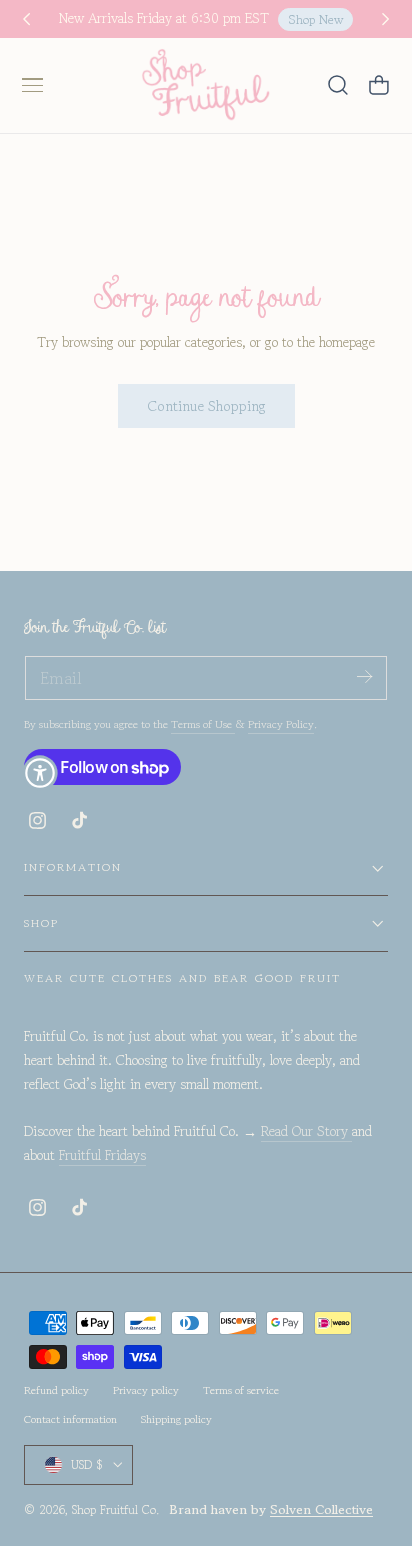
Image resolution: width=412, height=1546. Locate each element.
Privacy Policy (281, 724)
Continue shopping (206, 405)
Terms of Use (203, 724)
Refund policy (56, 1390)
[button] (32, 85)
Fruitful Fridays (102, 1155)
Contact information (70, 1419)
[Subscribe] (364, 676)
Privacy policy (146, 1390)
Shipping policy (176, 1419)
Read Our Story (306, 1131)
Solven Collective (321, 1509)
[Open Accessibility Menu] (40, 773)
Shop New (316, 19)
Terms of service (241, 1390)
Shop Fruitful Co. (115, 1509)
